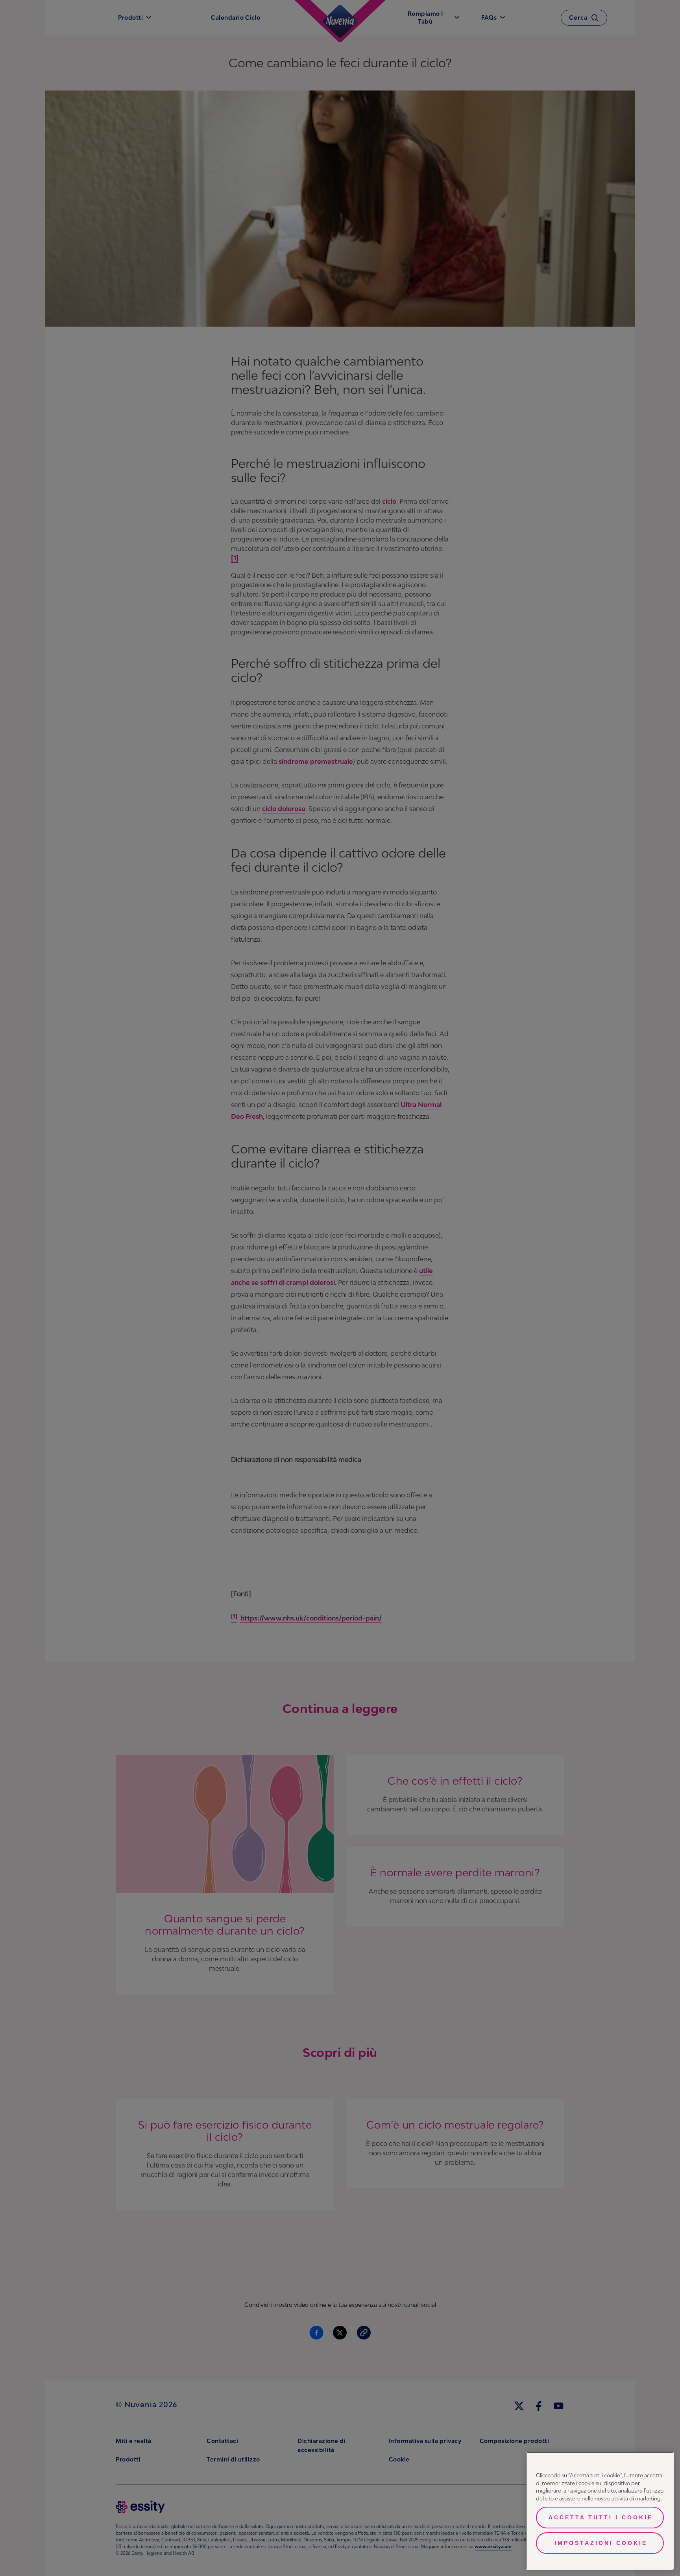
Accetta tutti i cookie (601, 2517)
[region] (600, 2511)
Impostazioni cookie (601, 2543)
